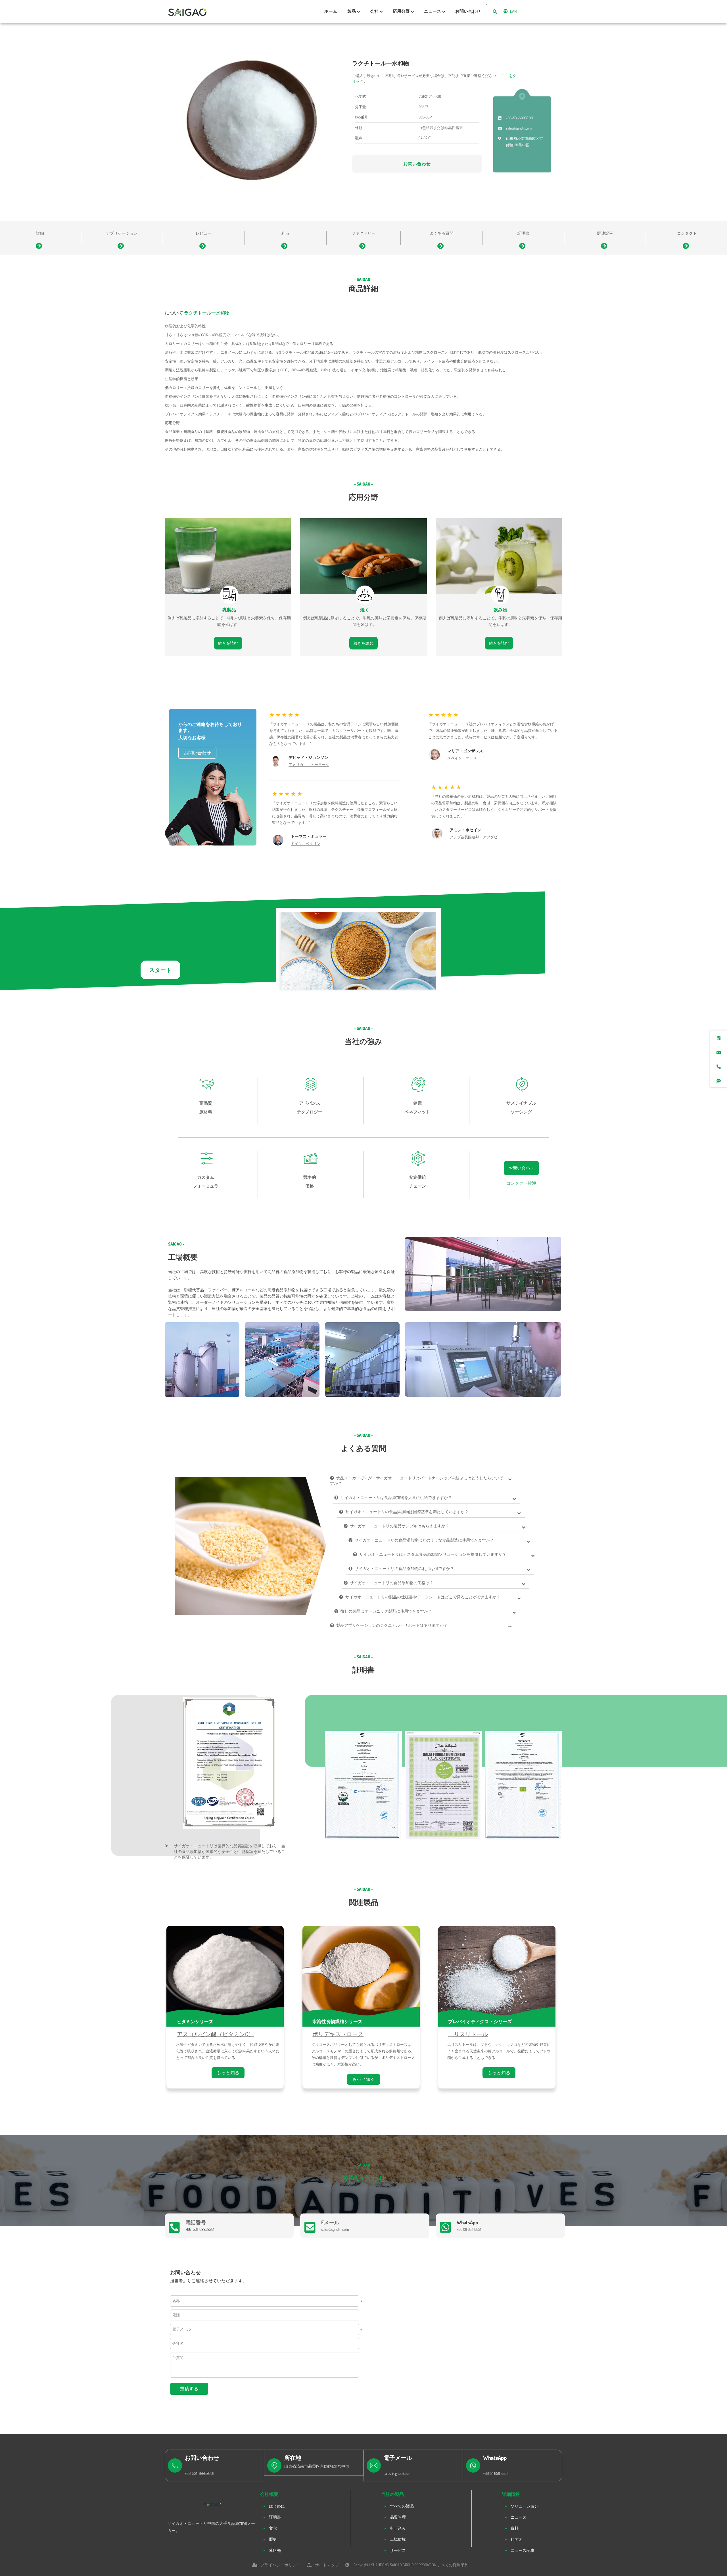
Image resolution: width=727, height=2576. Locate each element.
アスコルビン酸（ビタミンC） (215, 2034)
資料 (515, 2528)
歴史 (273, 2539)
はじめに (277, 2506)
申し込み (398, 2528)
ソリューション (525, 2506)
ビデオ (517, 2539)
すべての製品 (402, 2506)
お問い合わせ (417, 164)
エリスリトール (468, 2034)
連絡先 (275, 2550)
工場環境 (398, 2539)
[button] (427, 1848)
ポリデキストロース (338, 2034)
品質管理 (398, 2517)
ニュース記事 (523, 2550)
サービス (398, 2550)
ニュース (519, 2517)
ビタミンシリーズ (195, 2021)
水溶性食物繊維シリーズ (337, 2021)
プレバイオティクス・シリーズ (480, 2021)
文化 (273, 2528)
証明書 (275, 2517)
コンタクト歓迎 (521, 1183)
